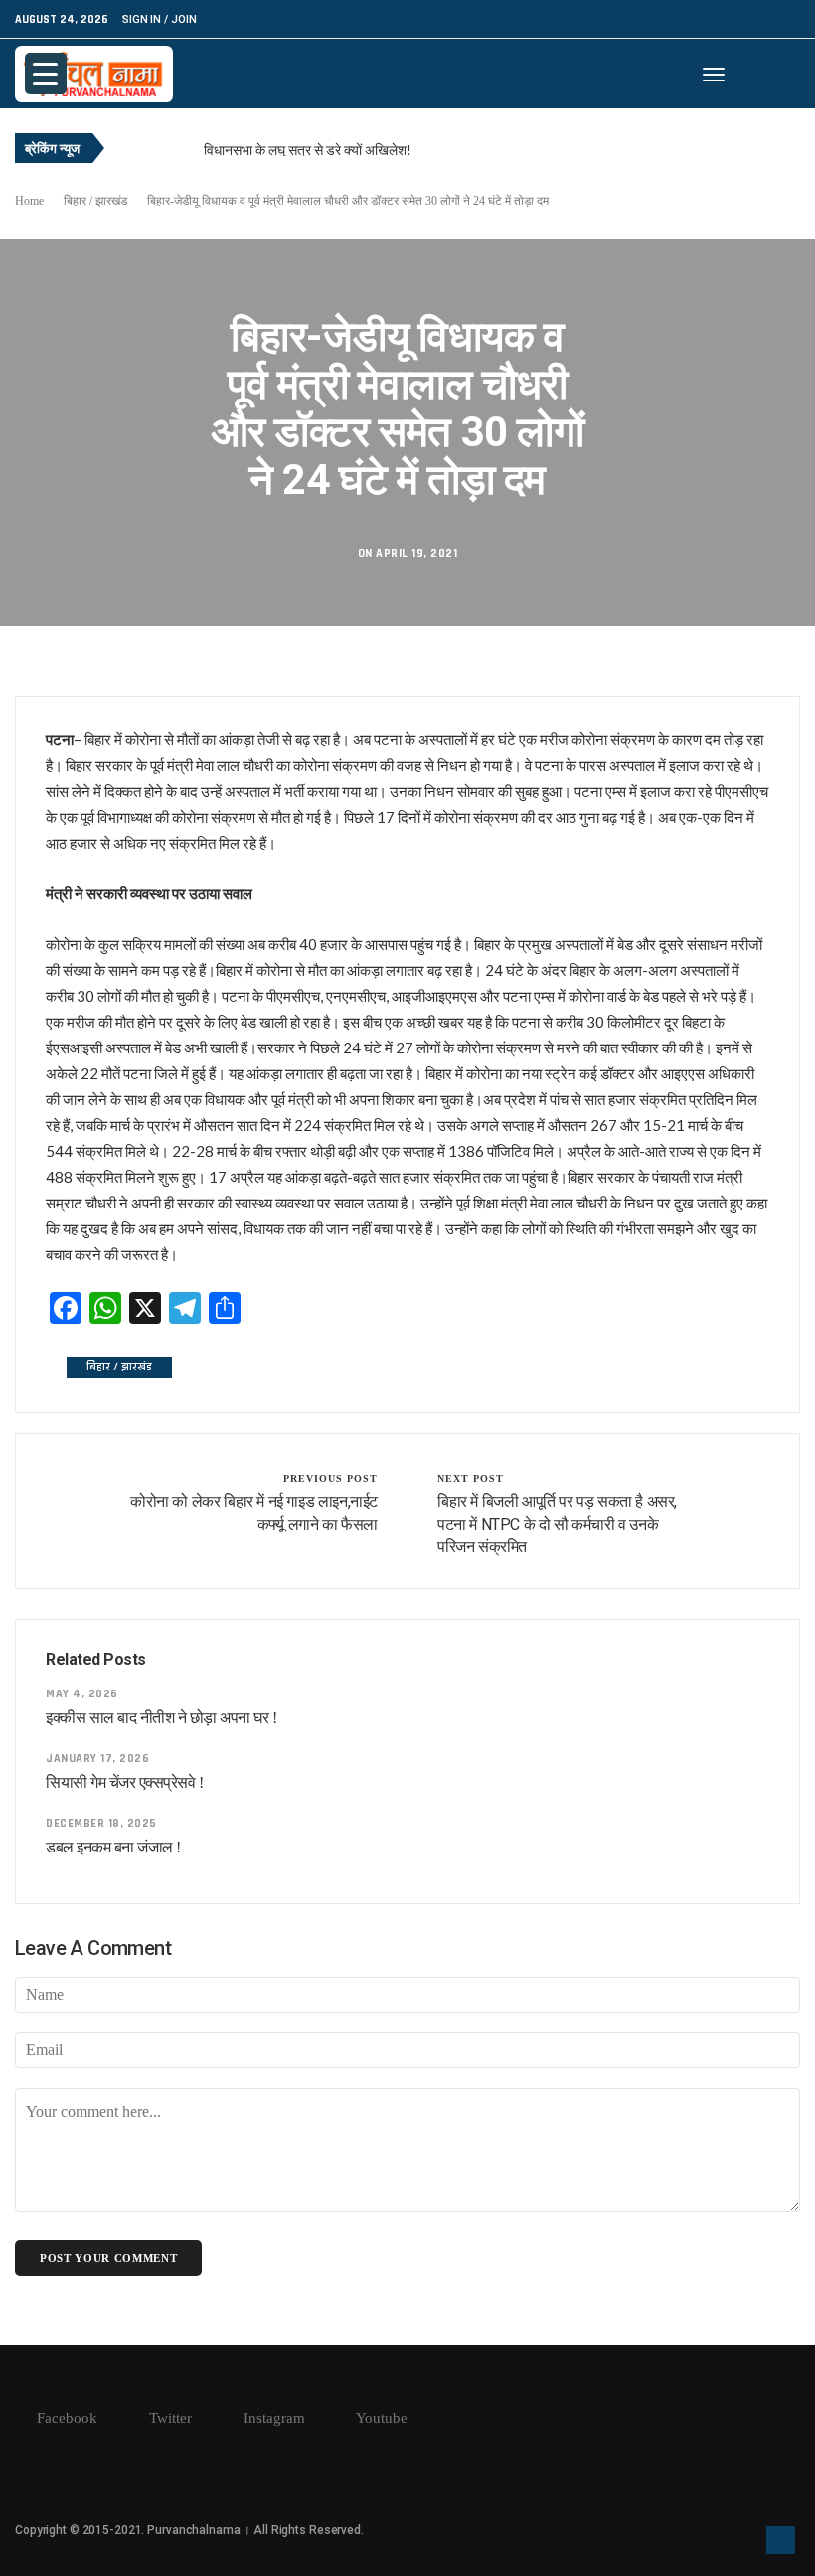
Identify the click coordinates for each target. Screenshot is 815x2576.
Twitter (168, 2418)
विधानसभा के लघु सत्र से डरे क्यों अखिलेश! (308, 150)
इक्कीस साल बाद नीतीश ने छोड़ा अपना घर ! (162, 1718)
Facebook (65, 2418)
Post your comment (108, 2258)
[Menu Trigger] (46, 74)
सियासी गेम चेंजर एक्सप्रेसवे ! (124, 1782)
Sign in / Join (159, 19)
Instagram (272, 2418)
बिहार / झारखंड (95, 201)
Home (29, 201)
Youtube (380, 2418)
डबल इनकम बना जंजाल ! (113, 1847)
